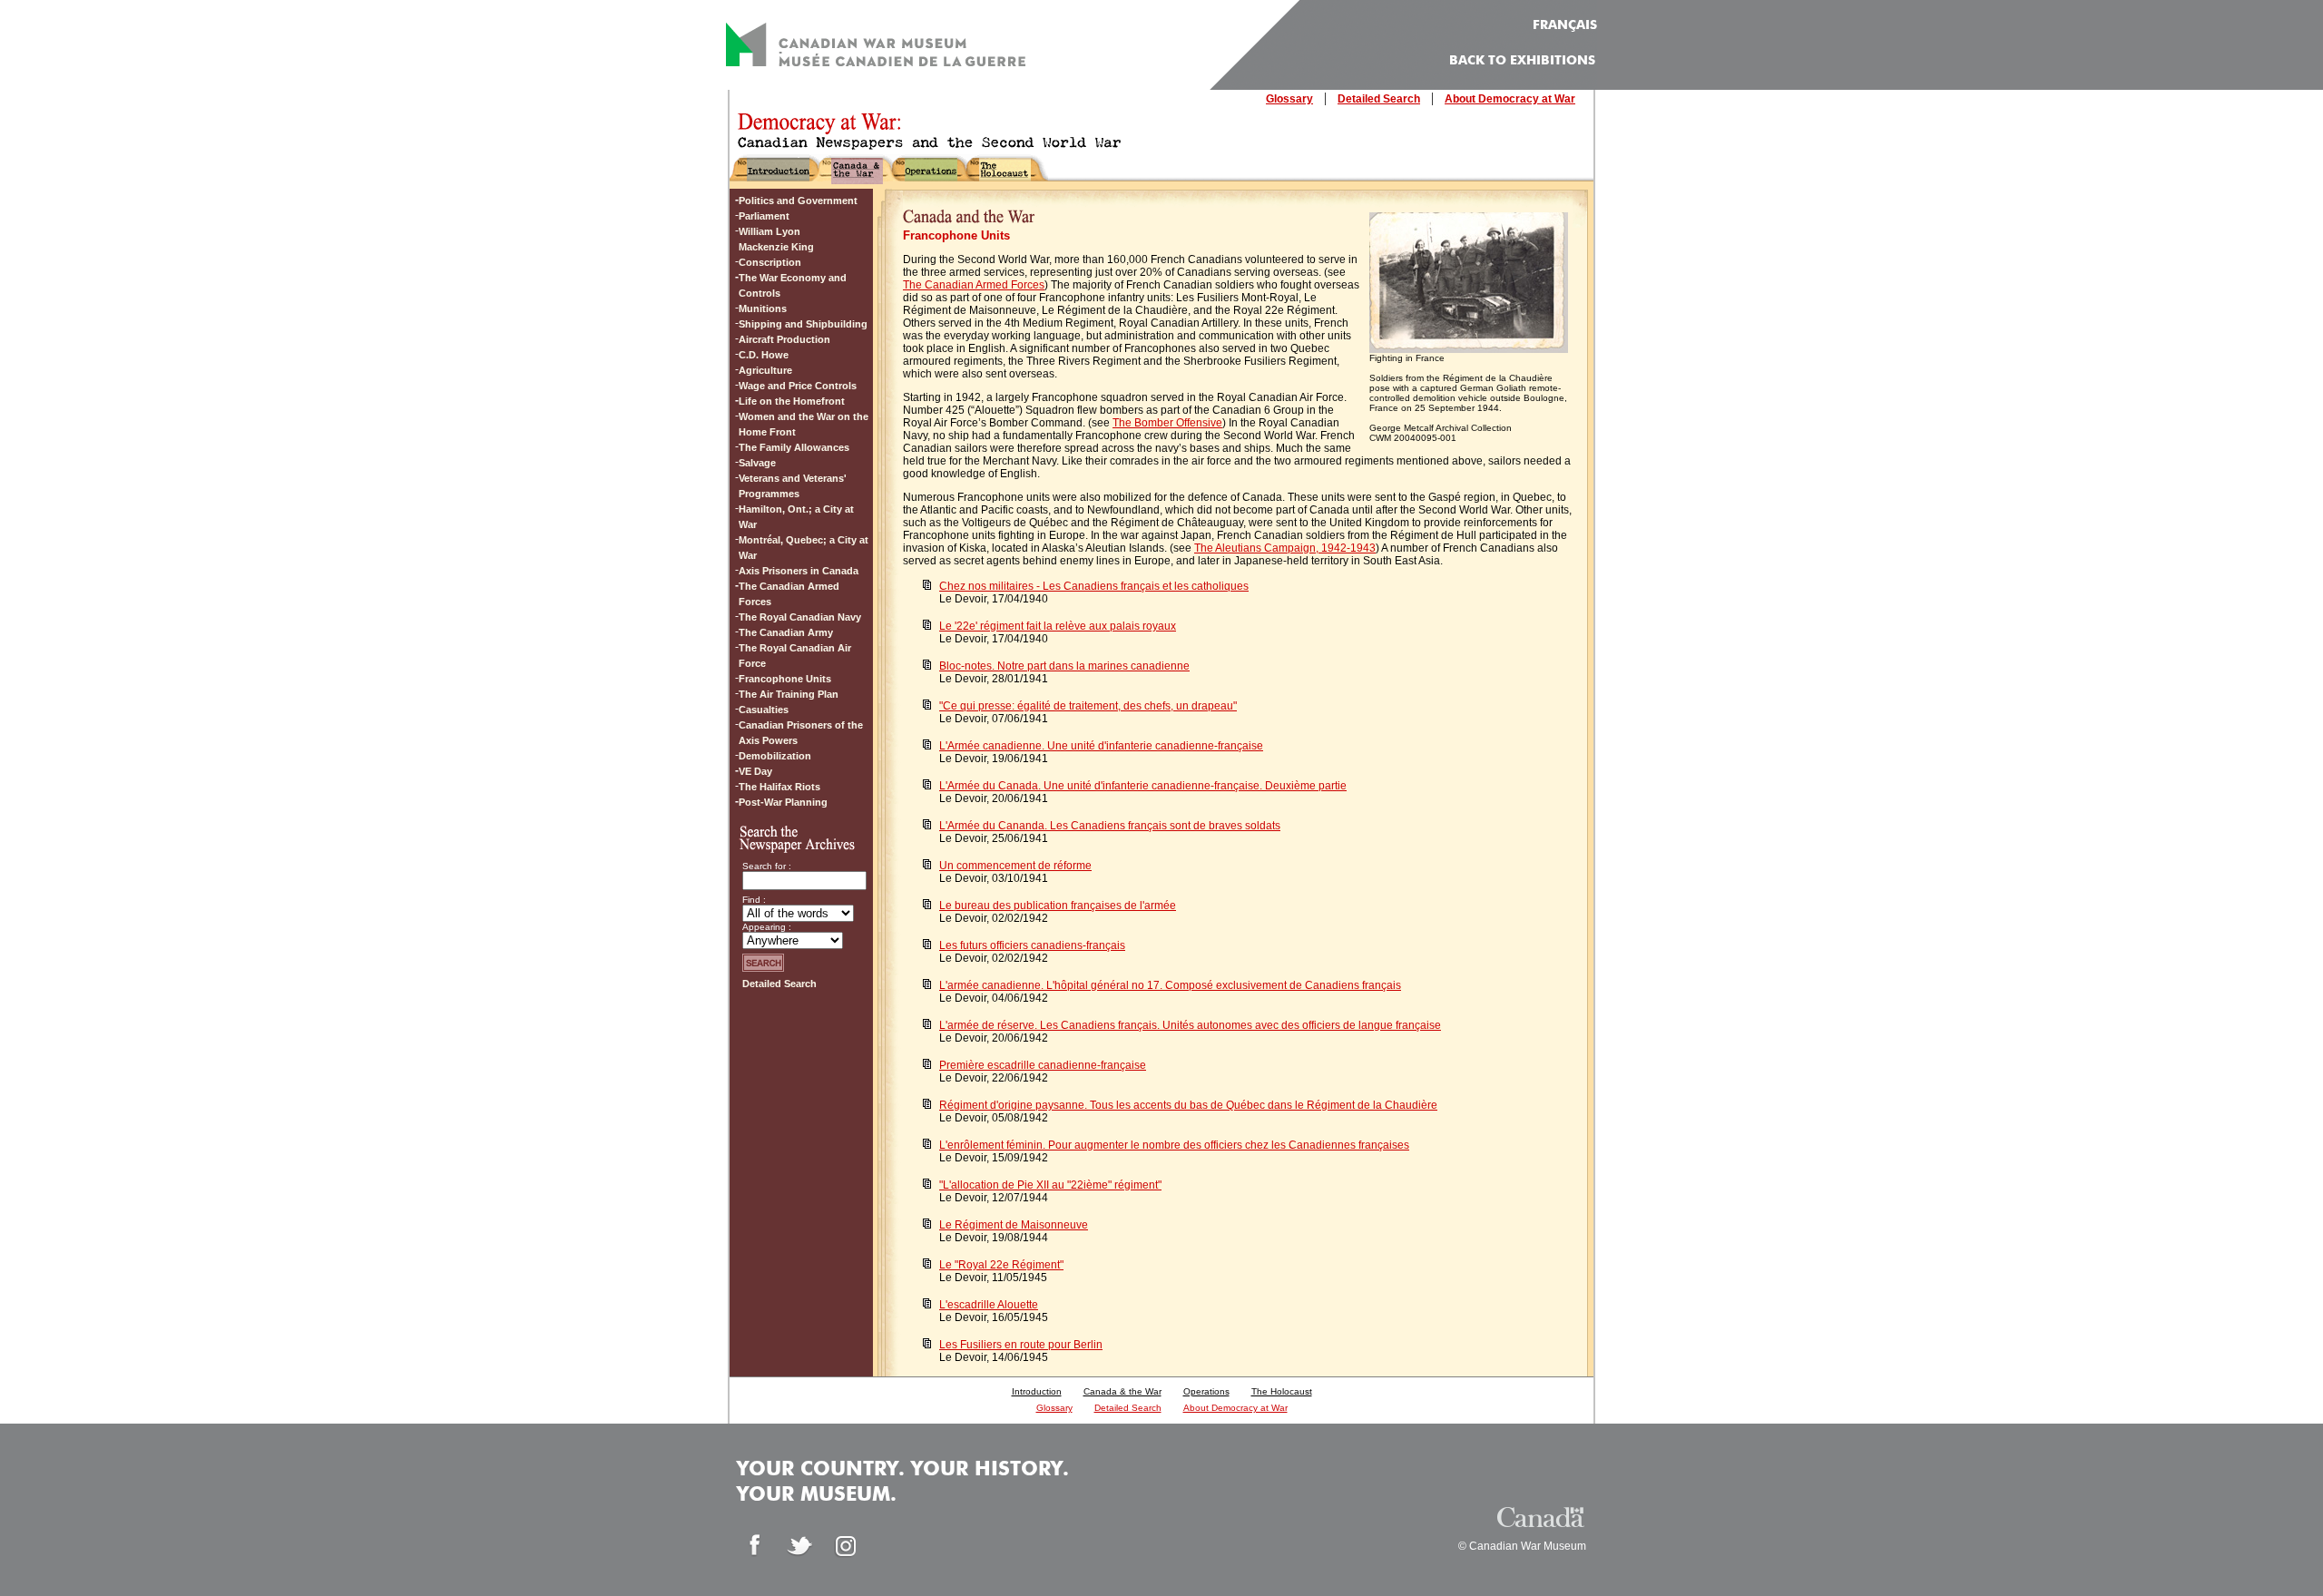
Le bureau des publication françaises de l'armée (1058, 906)
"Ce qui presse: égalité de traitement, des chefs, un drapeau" (1088, 706)
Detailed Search (1379, 99)
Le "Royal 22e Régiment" (1001, 1265)
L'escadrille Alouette (989, 1305)
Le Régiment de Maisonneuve (1014, 1225)
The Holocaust (1282, 1391)
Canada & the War (1122, 1391)
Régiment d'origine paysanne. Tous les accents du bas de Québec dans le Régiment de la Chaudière (1188, 1105)
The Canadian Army (786, 632)
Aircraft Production (784, 339)
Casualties (764, 710)
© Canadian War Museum (1522, 1546)
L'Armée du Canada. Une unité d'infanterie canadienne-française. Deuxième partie (1143, 786)
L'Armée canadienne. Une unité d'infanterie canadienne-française (1101, 746)
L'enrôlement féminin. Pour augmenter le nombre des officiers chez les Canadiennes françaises (1174, 1145)
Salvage (757, 463)
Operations (1206, 1391)
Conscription (770, 262)
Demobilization (775, 756)
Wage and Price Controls (798, 386)
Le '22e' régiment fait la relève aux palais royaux (1058, 626)
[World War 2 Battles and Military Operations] (931, 176)
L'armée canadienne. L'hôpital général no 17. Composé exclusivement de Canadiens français (1170, 985)
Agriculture (765, 370)
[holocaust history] (1005, 176)
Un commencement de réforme (1015, 866)
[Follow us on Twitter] (800, 1546)
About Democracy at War (1510, 99)
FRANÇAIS (1565, 25)
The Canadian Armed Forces (974, 285)
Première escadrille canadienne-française (1043, 1065)
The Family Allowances (794, 447)
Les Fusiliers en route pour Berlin (1021, 1345)
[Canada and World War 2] (857, 176)
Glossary (1289, 99)
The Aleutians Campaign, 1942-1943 (1285, 548)
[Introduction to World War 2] (778, 176)
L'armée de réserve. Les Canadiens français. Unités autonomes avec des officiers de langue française (1190, 1025)
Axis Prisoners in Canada (799, 571)
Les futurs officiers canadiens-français (1032, 945)
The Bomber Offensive (1167, 423)
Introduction (1037, 1391)
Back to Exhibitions (1522, 61)
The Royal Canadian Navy (800, 617)
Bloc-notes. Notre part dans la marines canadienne (1064, 666)
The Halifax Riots (779, 787)
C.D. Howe (764, 355)
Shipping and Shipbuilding (803, 324)
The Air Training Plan (789, 694)
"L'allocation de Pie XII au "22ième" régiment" (1050, 1185)
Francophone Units (785, 679)
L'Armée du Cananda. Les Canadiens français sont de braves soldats (1110, 826)
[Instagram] (846, 1546)
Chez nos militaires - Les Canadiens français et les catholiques (1094, 586)
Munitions (763, 308)
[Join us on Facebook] (755, 1546)
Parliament (764, 216)
